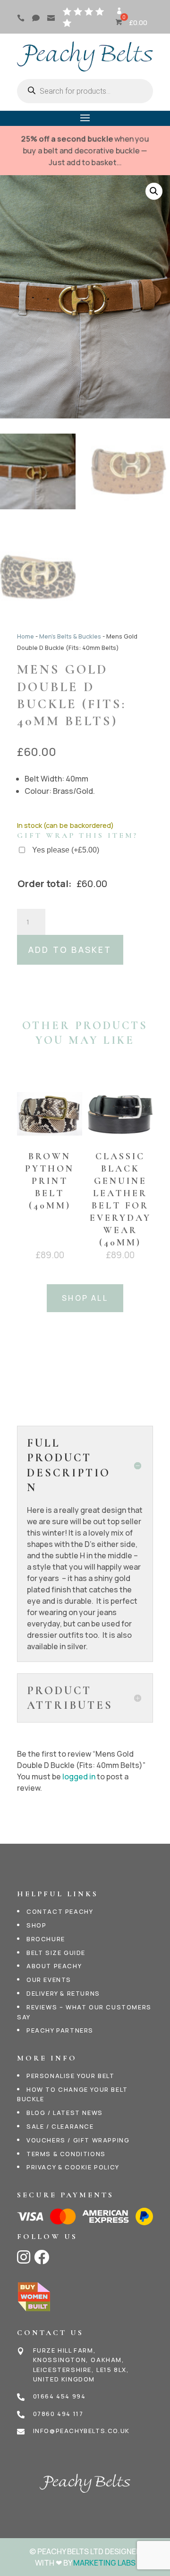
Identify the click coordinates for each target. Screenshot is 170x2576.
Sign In (119, 14)
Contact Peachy (60, 1911)
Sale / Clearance (60, 2126)
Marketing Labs (104, 2563)
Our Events (49, 1980)
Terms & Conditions (66, 2154)
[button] (154, 191)
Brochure (46, 1939)
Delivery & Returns (63, 1993)
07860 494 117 (58, 2414)
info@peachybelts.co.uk (81, 2431)
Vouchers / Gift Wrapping (78, 2140)
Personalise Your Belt (71, 2076)
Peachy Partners (60, 2030)
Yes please (66, 850)
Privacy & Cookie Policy (73, 2167)
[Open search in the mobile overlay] (85, 91)
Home (25, 636)
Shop (36, 1925)
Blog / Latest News (65, 2113)
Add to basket (70, 950)
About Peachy (54, 1966)
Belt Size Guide (56, 1953)
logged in (79, 1777)
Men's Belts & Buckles (70, 636)
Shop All (85, 1298)
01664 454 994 (59, 2396)
